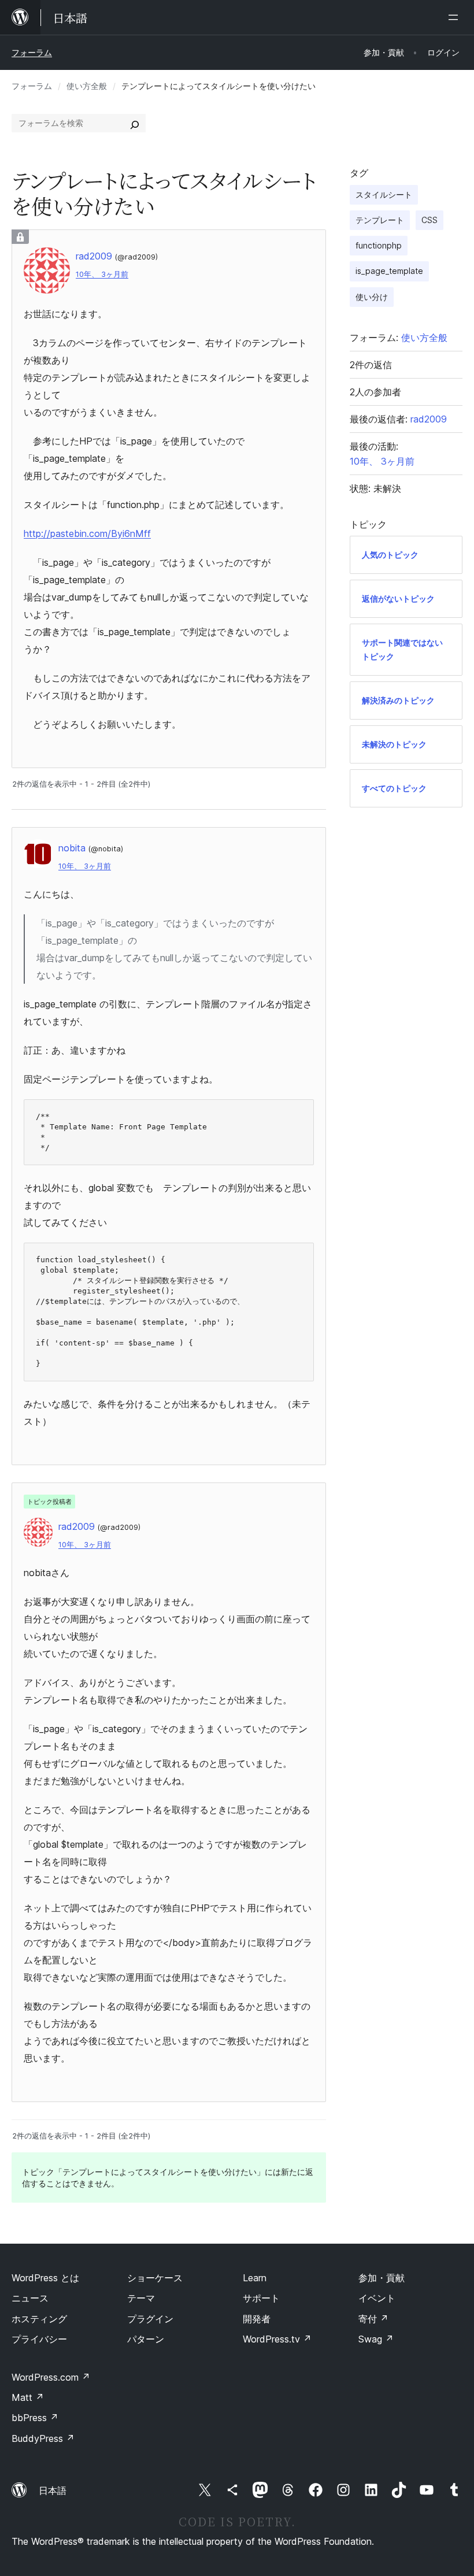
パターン (146, 2339)
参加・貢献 (382, 2278)
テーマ (141, 2298)
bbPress (35, 2418)
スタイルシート (384, 194)
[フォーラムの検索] (135, 123)
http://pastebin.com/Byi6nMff (87, 533)
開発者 (257, 2319)
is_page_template (389, 271)
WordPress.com (51, 2377)
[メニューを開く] (456, 17)
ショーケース (155, 2278)
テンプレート (380, 220)
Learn (255, 2278)
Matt (28, 2397)
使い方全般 (87, 86)
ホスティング (39, 2319)
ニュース (30, 2298)
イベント (377, 2298)
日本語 (53, 2490)
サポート (261, 2298)
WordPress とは (45, 2278)
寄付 (373, 2319)
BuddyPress (43, 2438)
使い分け (372, 297)
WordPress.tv (277, 2339)
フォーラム (32, 52)
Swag (376, 2339)
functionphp (379, 245)
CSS (429, 220)
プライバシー (39, 2339)
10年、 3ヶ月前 (102, 274)
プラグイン (150, 2319)
